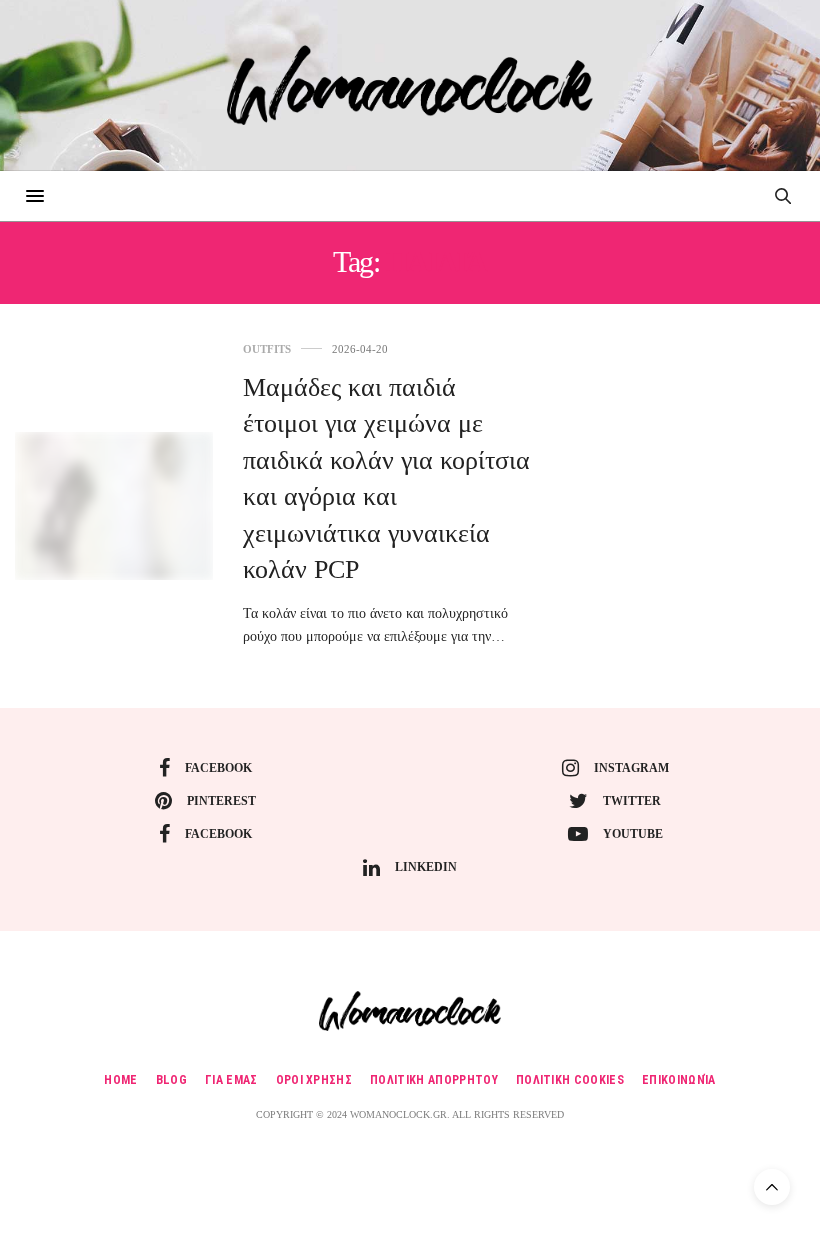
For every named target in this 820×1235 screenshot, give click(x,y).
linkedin (426, 867)
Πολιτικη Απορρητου (434, 1080)
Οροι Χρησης (314, 1080)
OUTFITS (267, 349)
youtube (633, 834)
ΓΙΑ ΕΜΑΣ (231, 1080)
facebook (218, 768)
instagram (631, 768)
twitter (632, 801)
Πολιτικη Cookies (570, 1080)
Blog (171, 1080)
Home (120, 1080)
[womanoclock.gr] (409, 85)
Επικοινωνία (679, 1080)
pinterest (221, 801)
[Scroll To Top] (772, 1187)
